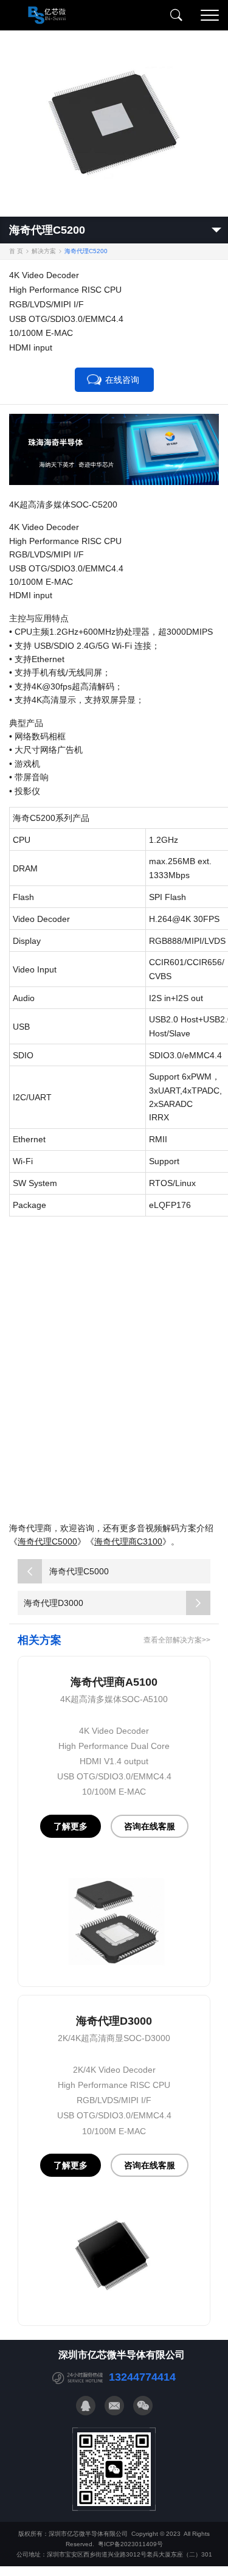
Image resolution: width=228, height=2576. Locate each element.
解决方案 (44, 251)
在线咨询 (122, 380)
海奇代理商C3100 (128, 1541)
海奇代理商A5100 (114, 1682)
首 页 (16, 251)
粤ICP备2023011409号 (130, 2544)
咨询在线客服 (150, 1826)
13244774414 (142, 2377)
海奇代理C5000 (47, 1541)
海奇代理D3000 (54, 1603)
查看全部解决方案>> (177, 1639)
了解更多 (71, 1826)
